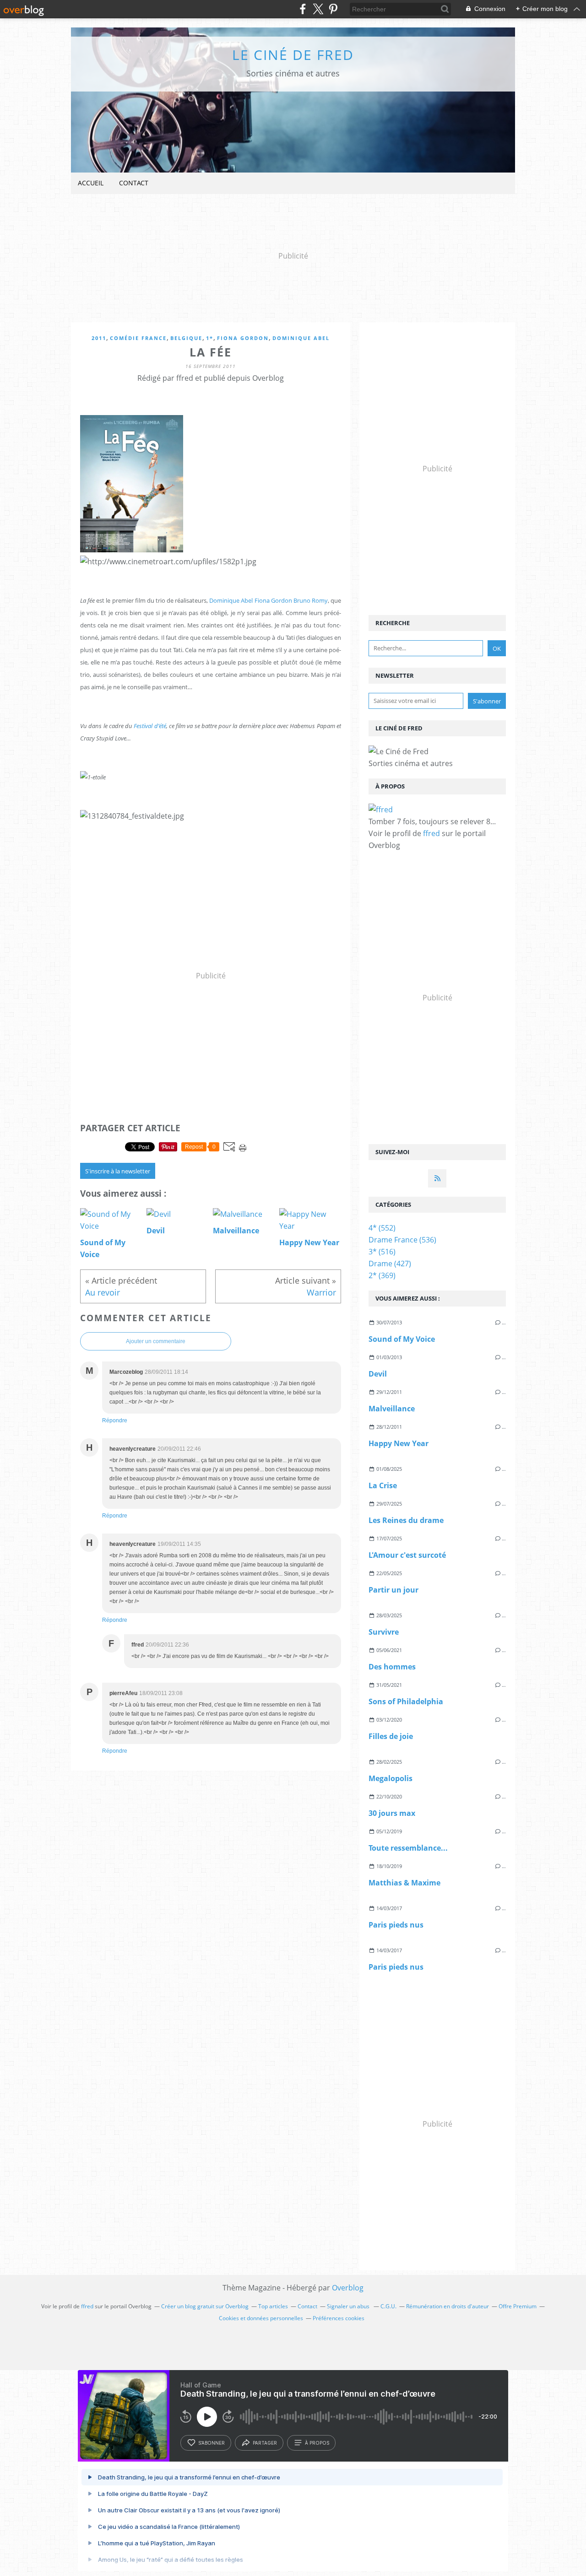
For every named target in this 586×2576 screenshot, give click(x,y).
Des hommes (392, 1667)
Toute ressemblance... (408, 1848)
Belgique (186, 338)
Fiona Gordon (243, 338)
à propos (317, 2443)
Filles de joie (391, 1736)
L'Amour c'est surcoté (407, 1555)
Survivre (384, 1632)
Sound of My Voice (402, 1339)
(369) (382, 1275)
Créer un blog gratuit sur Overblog (205, 2306)
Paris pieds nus (396, 1925)
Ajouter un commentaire (156, 1341)
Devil (378, 1374)
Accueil (91, 183)
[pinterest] (333, 9)
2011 (99, 338)
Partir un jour (393, 1590)
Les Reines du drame (406, 1520)
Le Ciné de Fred (293, 55)
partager (265, 2443)
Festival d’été (150, 726)
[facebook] (303, 9)
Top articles (273, 2306)
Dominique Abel (301, 338)
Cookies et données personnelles (261, 2318)
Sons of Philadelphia (406, 1701)
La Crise (383, 1485)
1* (210, 338)
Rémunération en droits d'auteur (448, 2306)
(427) (390, 1264)
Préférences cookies (339, 2318)
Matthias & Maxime (404, 1883)
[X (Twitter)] (318, 9)
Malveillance (392, 1409)
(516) (382, 1252)
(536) (402, 1240)
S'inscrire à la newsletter (118, 1171)
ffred (431, 833)
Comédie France (138, 338)
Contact (134, 183)
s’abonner (212, 2443)
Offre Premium (518, 2306)
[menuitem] (91, 183)
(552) (382, 1228)
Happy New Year (399, 1443)
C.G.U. (388, 2306)
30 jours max (392, 1813)
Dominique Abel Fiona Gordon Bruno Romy (269, 600)
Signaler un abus (349, 2306)
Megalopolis (391, 1778)
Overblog (348, 2288)
